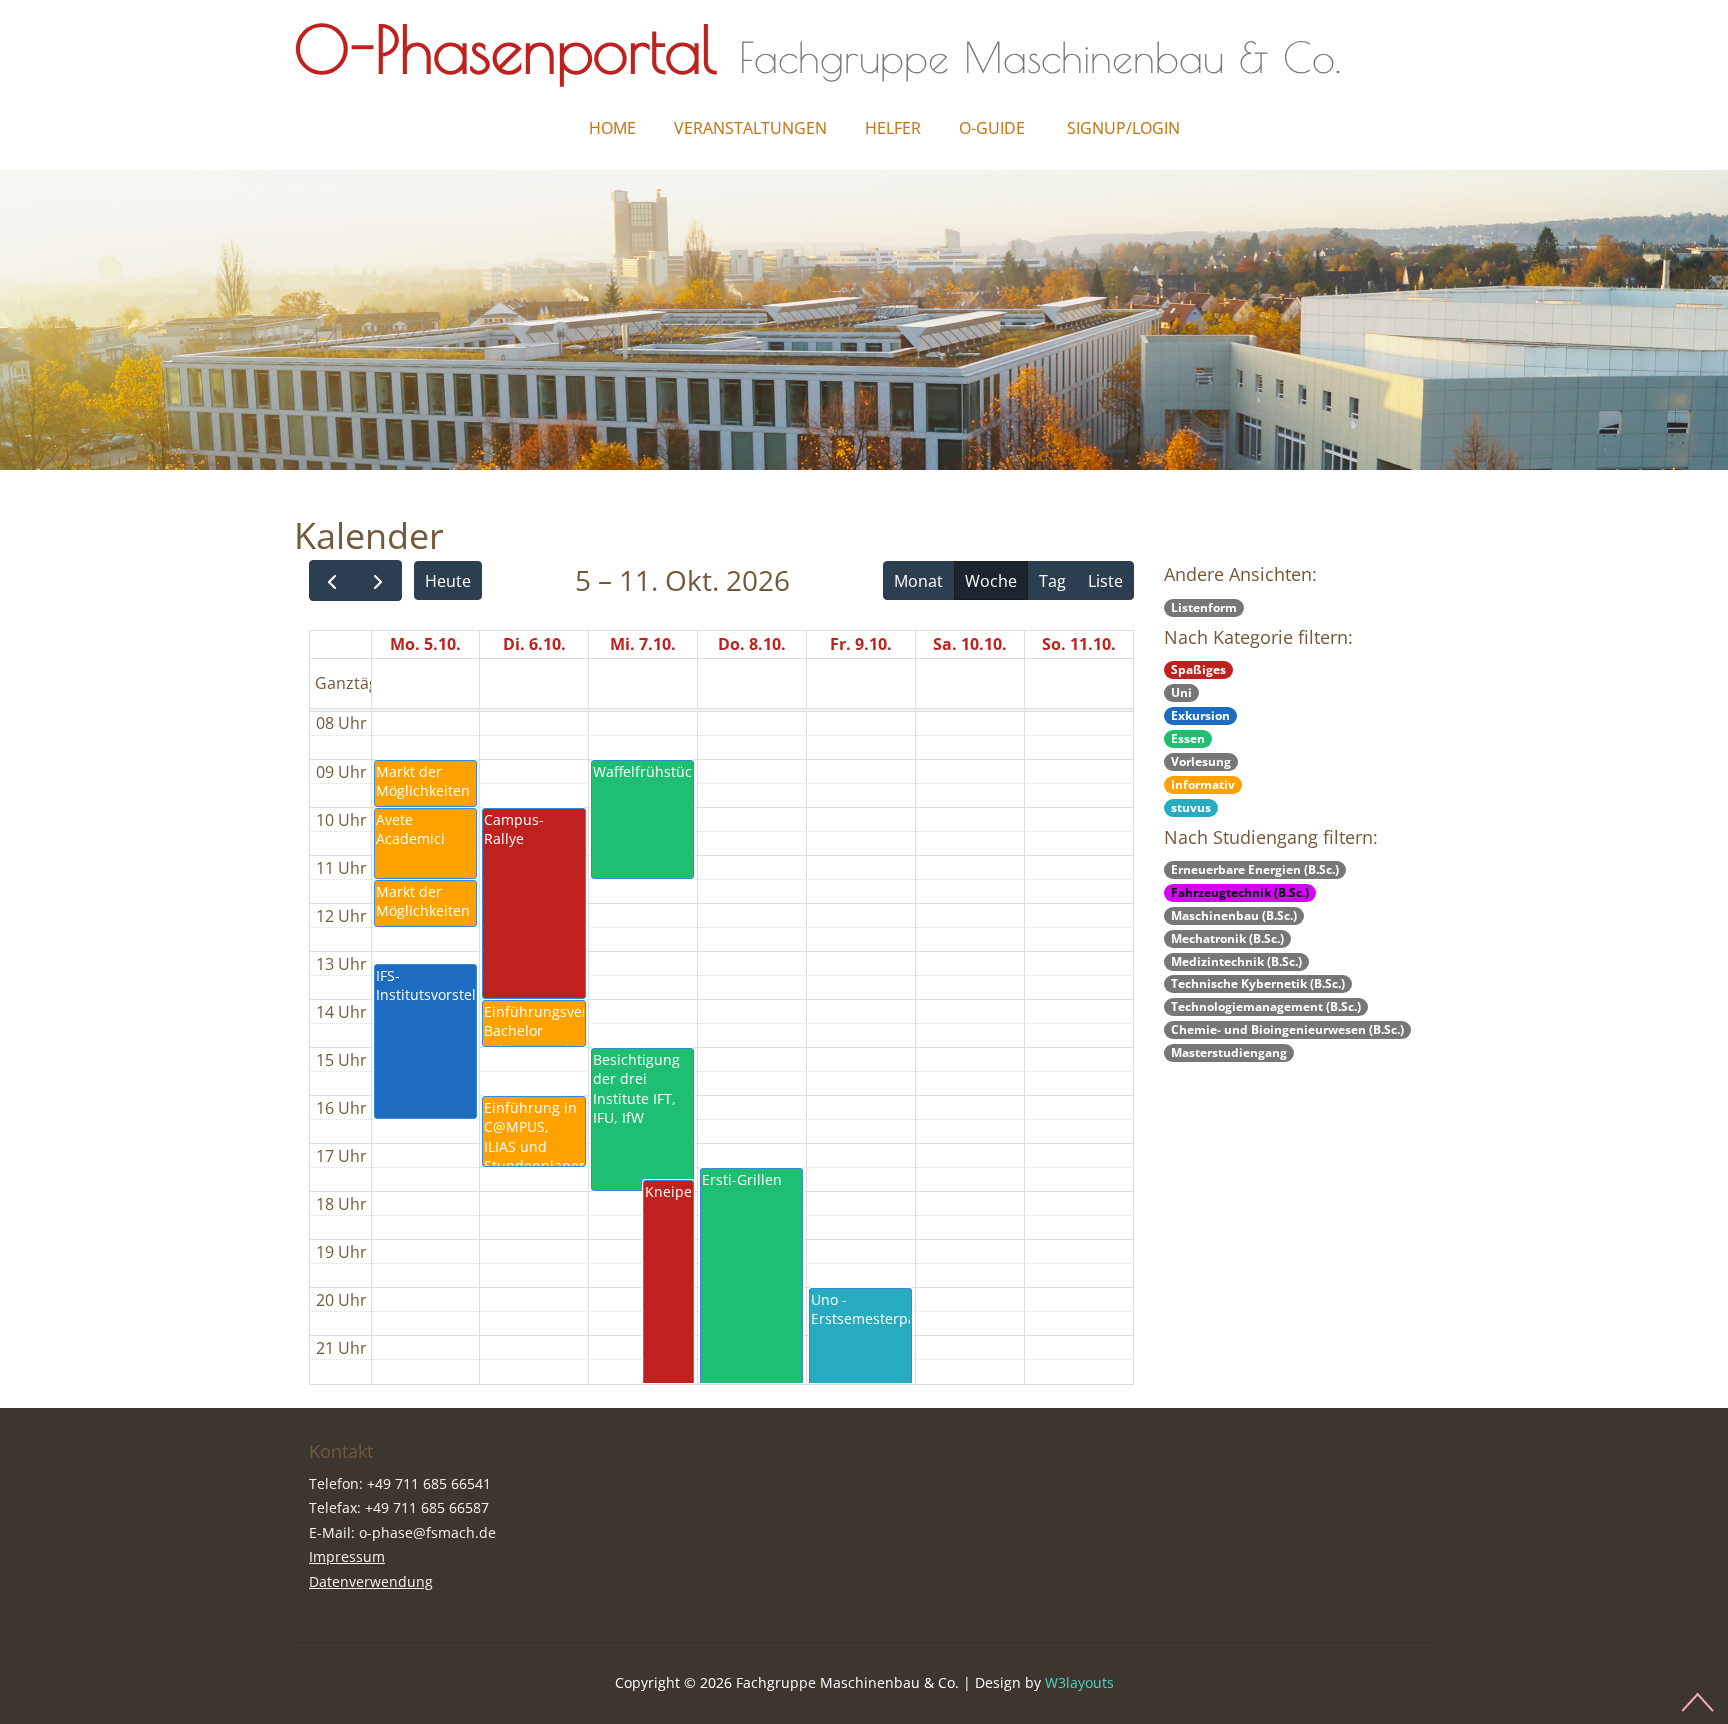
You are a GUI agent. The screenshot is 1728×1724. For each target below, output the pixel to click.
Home (612, 128)
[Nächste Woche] (378, 580)
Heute (448, 581)
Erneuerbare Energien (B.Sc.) (1255, 869)
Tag (1052, 581)
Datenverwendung (371, 1581)
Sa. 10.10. (970, 644)
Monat (918, 581)
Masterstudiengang (1229, 1052)
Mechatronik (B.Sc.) (1227, 938)
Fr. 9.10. (861, 644)
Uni (1181, 692)
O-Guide (992, 128)
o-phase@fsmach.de (427, 1532)
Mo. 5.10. (425, 644)
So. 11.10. (1079, 644)
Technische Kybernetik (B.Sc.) (1258, 983)
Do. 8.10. (752, 644)
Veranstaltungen (750, 128)
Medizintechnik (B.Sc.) (1236, 961)
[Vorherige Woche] (332, 580)
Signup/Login (1123, 128)
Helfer (893, 128)
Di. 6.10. (534, 644)
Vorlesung (1201, 761)
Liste (1105, 581)
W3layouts (1079, 1682)
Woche (991, 581)
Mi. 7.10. (643, 644)
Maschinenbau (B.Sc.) (1234, 915)
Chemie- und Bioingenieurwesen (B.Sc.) (1287, 1029)
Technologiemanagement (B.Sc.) (1266, 1006)
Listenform (1204, 607)
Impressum (347, 1556)
